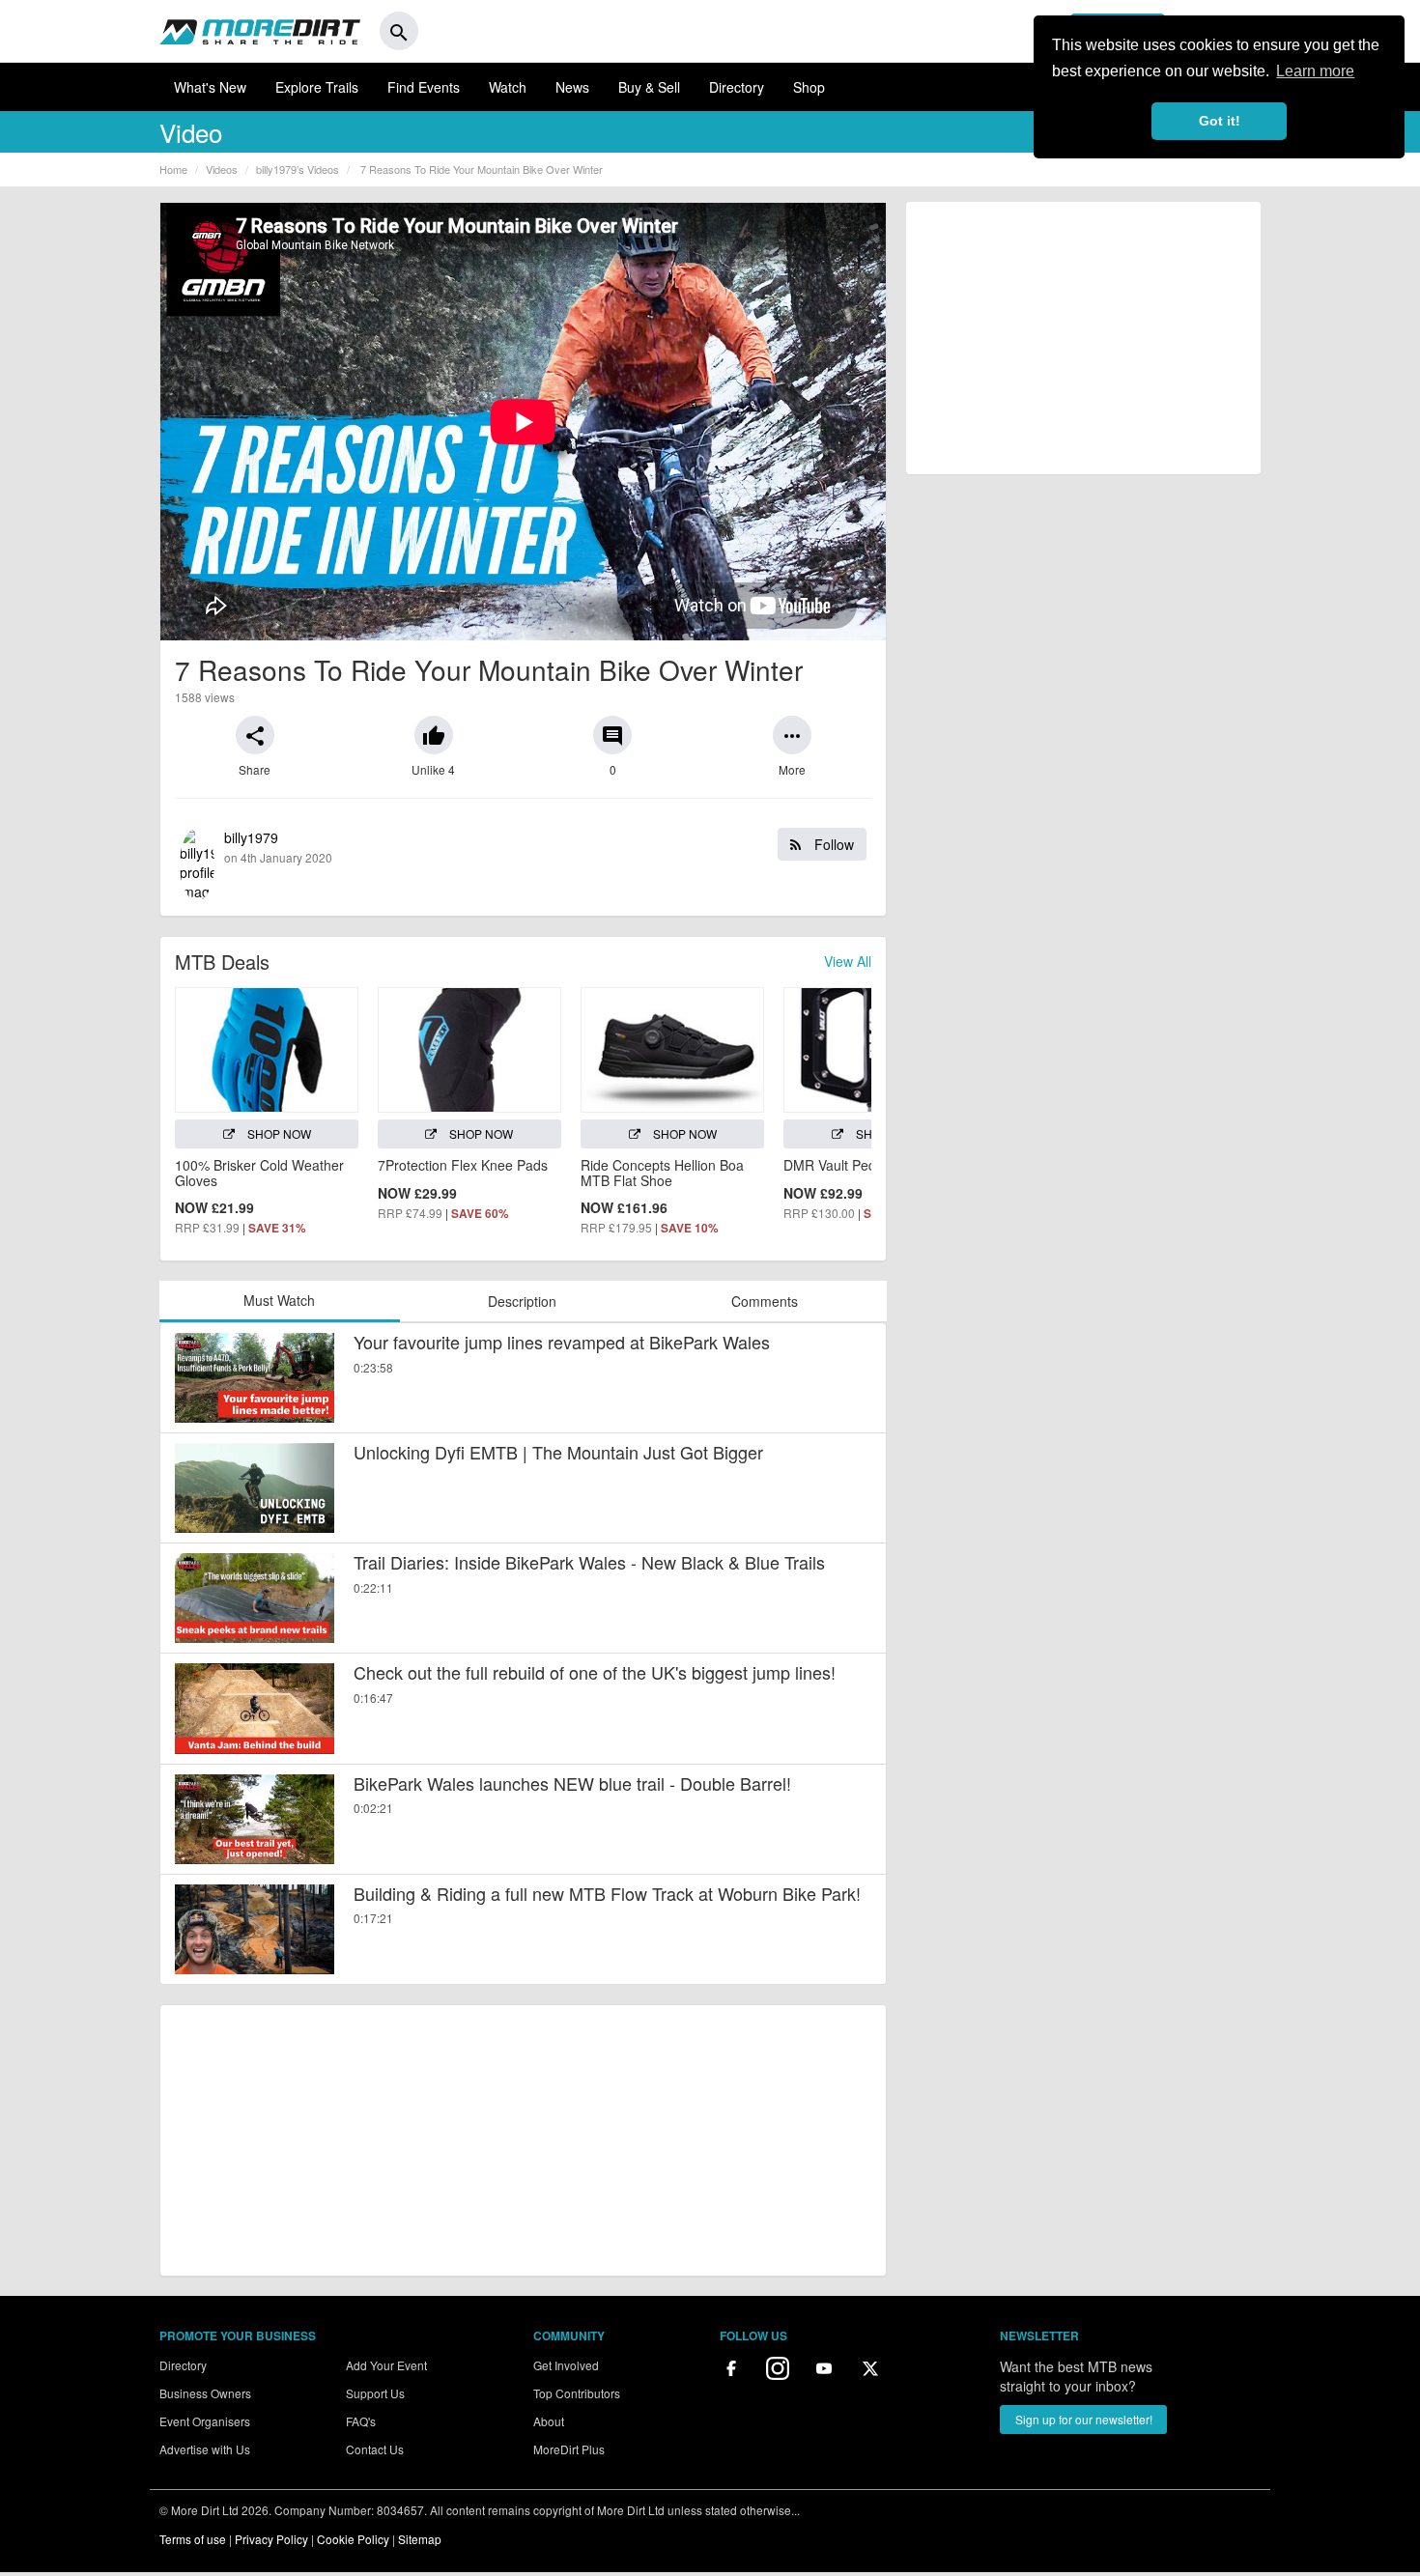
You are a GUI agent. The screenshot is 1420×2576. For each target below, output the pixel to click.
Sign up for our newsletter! (1084, 2419)
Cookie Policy (353, 2539)
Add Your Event (386, 2365)
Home (173, 169)
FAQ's (361, 2421)
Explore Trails (317, 87)
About (549, 2421)
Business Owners (205, 2393)
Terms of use (193, 2539)
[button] (255, 735)
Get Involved (566, 2365)
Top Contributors (577, 2393)
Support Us (375, 2393)
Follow (832, 844)
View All (848, 961)
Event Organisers (205, 2421)
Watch (508, 87)
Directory (737, 87)
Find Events (424, 87)
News (572, 87)
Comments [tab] (765, 1301)
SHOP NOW (278, 1133)
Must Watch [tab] (279, 1300)
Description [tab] (522, 1301)
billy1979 (539, 847)
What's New (210, 87)
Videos (222, 169)
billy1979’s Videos (298, 169)
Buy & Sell (649, 87)
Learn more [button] (1315, 71)
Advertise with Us (205, 2449)
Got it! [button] (1220, 121)
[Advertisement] (523, 2140)
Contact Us (375, 2449)
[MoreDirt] (260, 31)
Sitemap (420, 2539)
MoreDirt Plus (569, 2449)
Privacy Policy (271, 2539)
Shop (809, 87)
